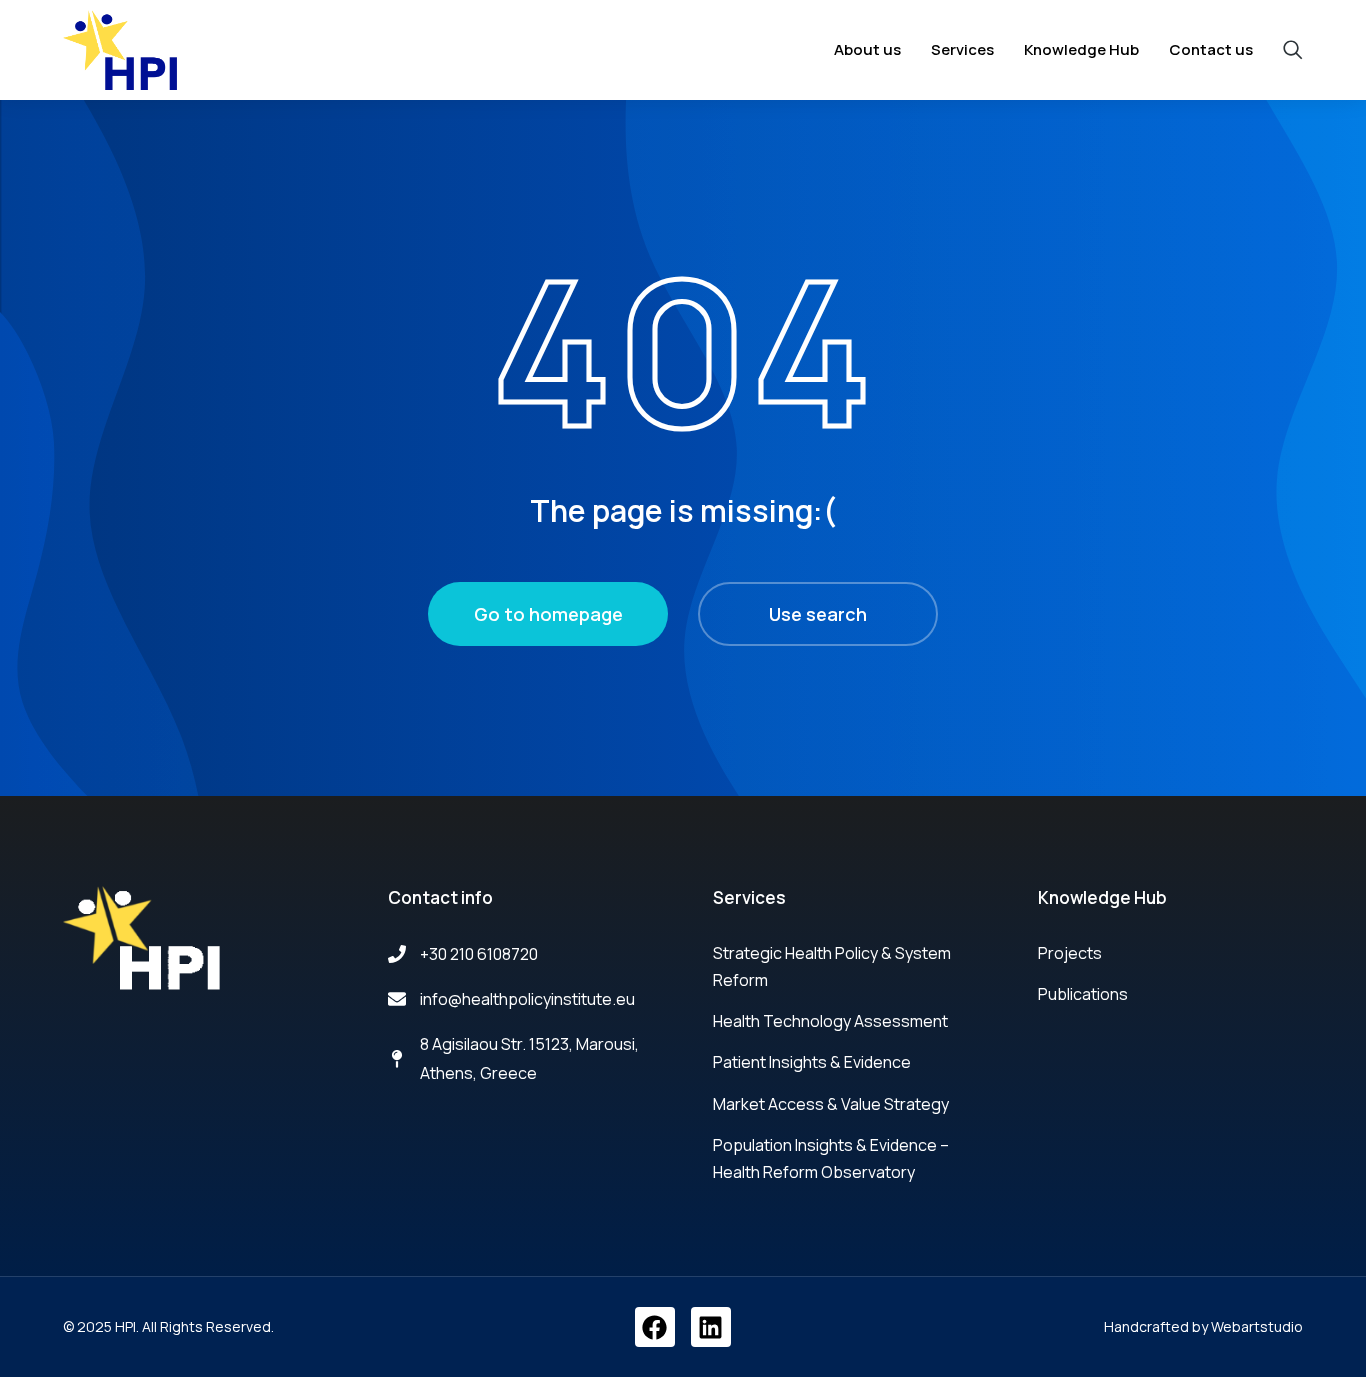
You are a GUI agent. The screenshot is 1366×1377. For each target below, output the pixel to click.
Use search (818, 614)
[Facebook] (655, 1327)
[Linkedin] (711, 1327)
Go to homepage (548, 614)
